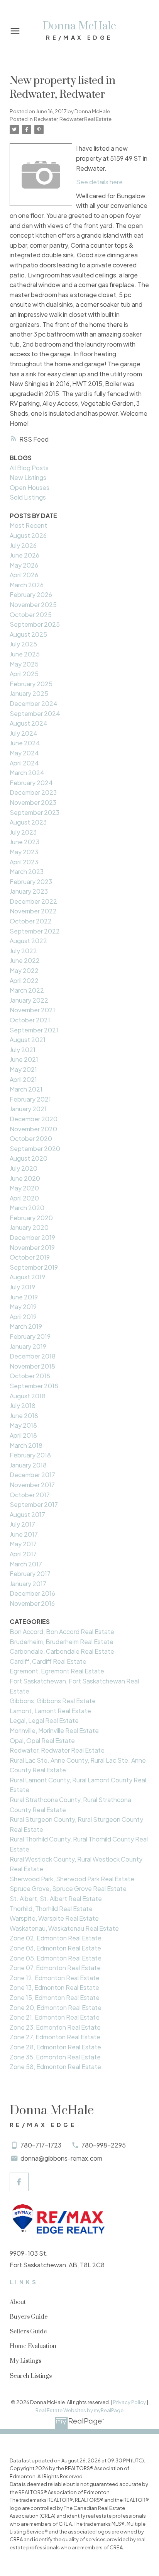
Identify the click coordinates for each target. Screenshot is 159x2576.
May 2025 (24, 664)
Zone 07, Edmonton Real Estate (55, 1968)
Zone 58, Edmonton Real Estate (55, 2067)
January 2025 (29, 693)
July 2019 (22, 1287)
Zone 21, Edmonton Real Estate (55, 2017)
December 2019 (32, 1237)
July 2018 (23, 1405)
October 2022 (31, 921)
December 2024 (34, 703)
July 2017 (22, 1524)
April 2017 (23, 1554)
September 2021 (34, 1030)
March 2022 (27, 990)
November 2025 (33, 604)
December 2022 (33, 901)
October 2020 (31, 1138)
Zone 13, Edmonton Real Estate (54, 1987)
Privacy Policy (129, 2402)
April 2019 (23, 1317)
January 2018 (28, 1465)
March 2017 (26, 1564)
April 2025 (24, 674)
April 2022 (24, 980)
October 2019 (30, 1257)
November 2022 (33, 911)
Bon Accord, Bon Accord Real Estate (62, 1631)
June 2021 (24, 1059)
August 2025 (28, 634)
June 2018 (24, 1416)
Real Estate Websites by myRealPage (79, 2410)
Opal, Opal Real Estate (42, 1740)
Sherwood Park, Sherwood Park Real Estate (72, 1879)
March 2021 (26, 1089)
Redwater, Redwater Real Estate (73, 119)
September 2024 (35, 713)
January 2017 (28, 1584)
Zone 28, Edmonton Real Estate (55, 2047)
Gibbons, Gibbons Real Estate (53, 1701)
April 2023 (24, 862)
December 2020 (34, 1119)
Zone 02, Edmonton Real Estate (56, 1938)
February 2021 (30, 1099)
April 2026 (24, 575)
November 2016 (32, 1603)
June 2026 (25, 555)
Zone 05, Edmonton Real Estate (56, 1958)
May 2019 (23, 1307)
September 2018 (34, 1386)
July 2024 (24, 733)
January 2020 (29, 1227)
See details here (99, 182)
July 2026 (23, 545)
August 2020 (29, 1158)
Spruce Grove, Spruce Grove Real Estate (68, 1888)
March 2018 (26, 1445)
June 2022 (25, 960)
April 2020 (24, 1198)
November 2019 (32, 1247)
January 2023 (29, 891)
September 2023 (35, 812)
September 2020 (35, 1149)
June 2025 (25, 654)
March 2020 (27, 1208)
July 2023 (23, 832)
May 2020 (24, 1188)
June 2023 (25, 842)
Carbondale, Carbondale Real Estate (62, 1651)
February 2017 (30, 1574)
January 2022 (29, 1000)
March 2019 (26, 1326)
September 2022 (35, 931)
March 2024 (27, 773)
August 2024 (29, 723)
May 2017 (23, 1544)
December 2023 (33, 792)
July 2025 (23, 644)
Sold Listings (28, 497)
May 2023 (24, 852)
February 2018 (30, 1455)
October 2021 (30, 1020)
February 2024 (31, 783)
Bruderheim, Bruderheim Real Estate (62, 1642)
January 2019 (28, 1346)
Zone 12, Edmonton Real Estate (55, 1978)
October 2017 (30, 1495)
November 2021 (32, 1010)
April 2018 (23, 1435)
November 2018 (32, 1366)
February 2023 (31, 882)
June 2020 (25, 1178)
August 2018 (28, 1396)
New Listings (28, 477)
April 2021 (23, 1079)
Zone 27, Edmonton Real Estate (55, 2037)
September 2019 (34, 1267)
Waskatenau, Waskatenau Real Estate (64, 1928)
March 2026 (27, 585)
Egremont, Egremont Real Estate (57, 1671)
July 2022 (23, 951)
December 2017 (32, 1475)
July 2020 (24, 1168)
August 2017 (27, 1514)
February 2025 (31, 684)
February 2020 (31, 1218)
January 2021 (28, 1109)
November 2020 (33, 1129)
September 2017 (34, 1504)
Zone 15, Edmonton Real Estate (55, 1997)
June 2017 (24, 1534)
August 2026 (28, 535)
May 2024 (24, 753)
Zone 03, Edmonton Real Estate (55, 1948)
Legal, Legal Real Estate (44, 1720)
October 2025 (31, 615)
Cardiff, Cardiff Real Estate (48, 1661)
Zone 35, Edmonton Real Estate (55, 2057)
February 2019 (30, 1336)
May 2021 (23, 1069)
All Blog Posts (29, 468)
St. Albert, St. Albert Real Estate (56, 1898)
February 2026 (31, 594)
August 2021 (28, 1040)
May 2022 (24, 970)
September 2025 (35, 624)
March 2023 (27, 871)
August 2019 (27, 1277)
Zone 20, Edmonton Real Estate (56, 2007)
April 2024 (24, 763)
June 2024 (25, 743)
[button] (19, 2182)
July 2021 (23, 1050)
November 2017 (32, 1485)
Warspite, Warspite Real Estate (54, 1918)
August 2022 (28, 941)
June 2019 (24, 1297)
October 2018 (30, 1376)
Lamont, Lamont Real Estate (50, 1711)
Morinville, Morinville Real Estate (54, 1730)
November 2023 (33, 802)
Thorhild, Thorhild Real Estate (51, 1909)
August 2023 (28, 822)
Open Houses (30, 487)
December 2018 (33, 1356)
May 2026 (24, 565)
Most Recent (28, 525)
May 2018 (23, 1425)
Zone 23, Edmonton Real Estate (55, 2027)
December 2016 (32, 1593)
